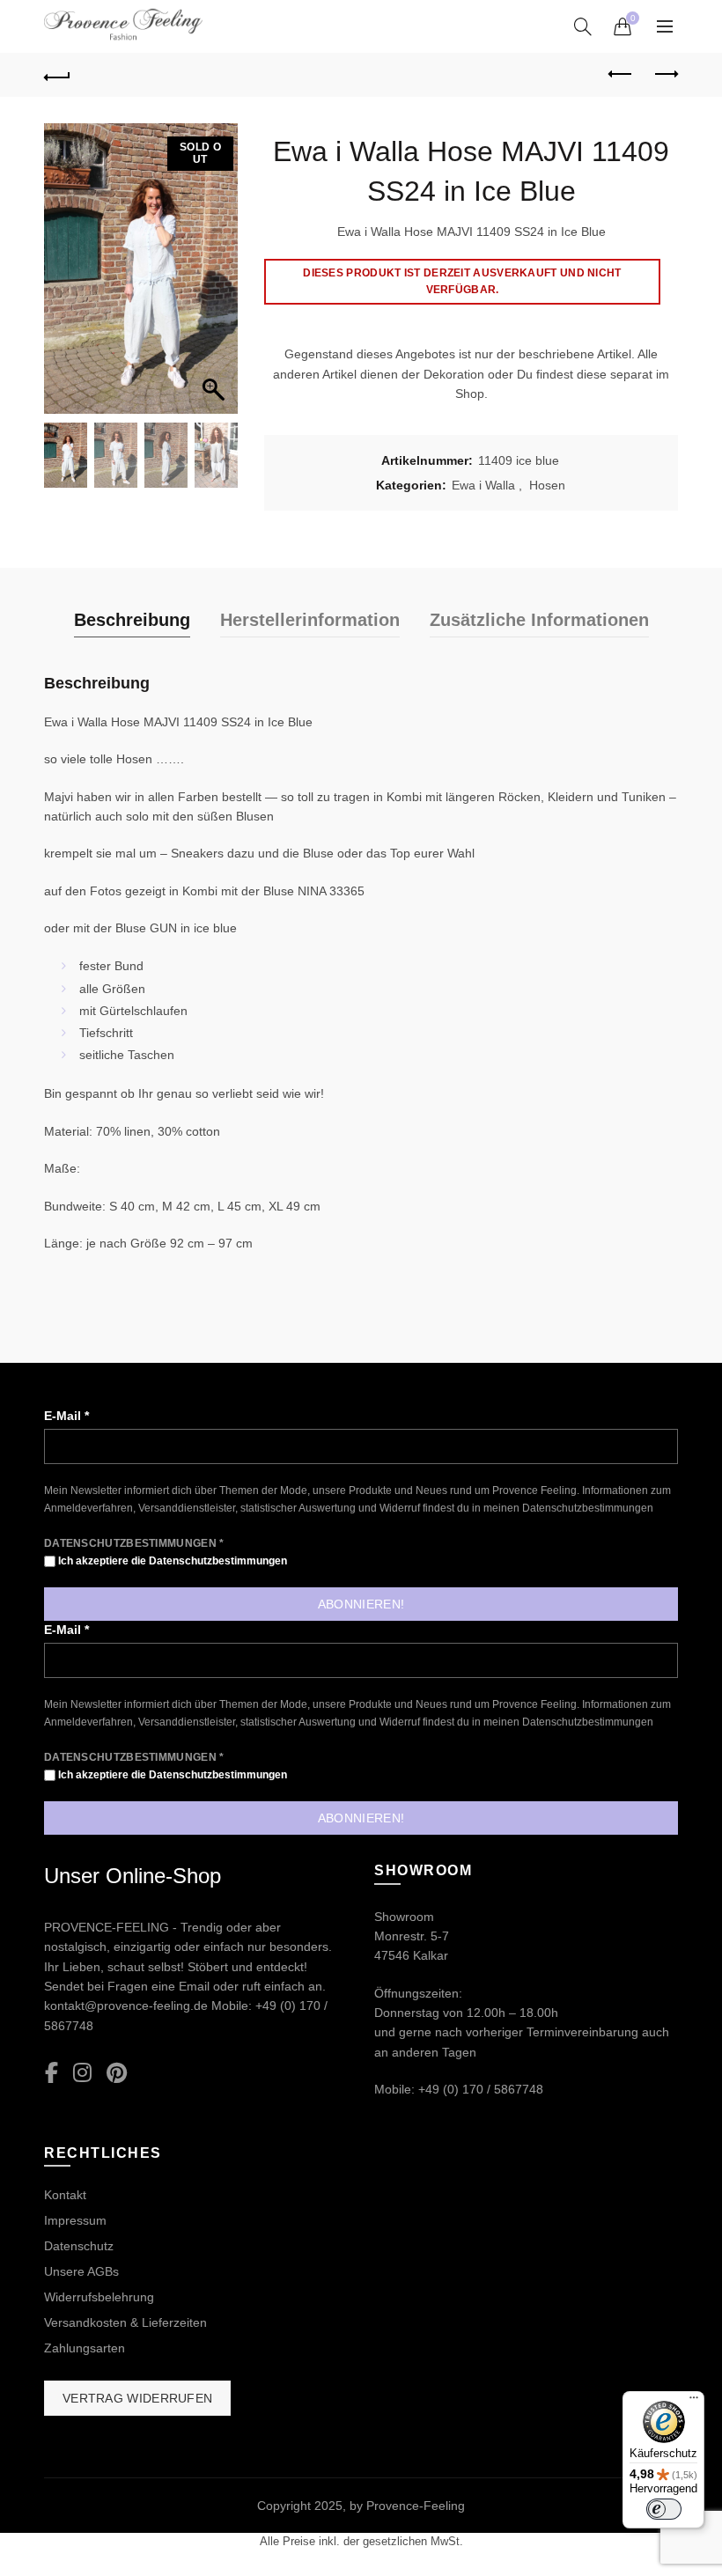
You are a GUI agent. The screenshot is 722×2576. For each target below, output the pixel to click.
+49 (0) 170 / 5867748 (481, 2089)
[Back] (57, 75)
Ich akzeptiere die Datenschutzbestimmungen (171, 1561)
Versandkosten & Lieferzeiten (125, 2322)
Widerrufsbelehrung (99, 2297)
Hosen (547, 485)
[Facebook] (52, 2074)
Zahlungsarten (85, 2348)
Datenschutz (79, 2246)
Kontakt (65, 2195)
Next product (665, 75)
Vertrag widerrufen (137, 2398)
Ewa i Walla (483, 485)
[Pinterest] (117, 2074)
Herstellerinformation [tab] (310, 620)
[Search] (583, 26)
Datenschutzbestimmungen (588, 1508)
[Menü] (694, 2402)
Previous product (621, 75)
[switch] (664, 2509)
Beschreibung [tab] (132, 620)
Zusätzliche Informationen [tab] (539, 620)
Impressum (75, 2220)
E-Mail (66, 1416)
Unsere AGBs (81, 2271)
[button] (216, 277)
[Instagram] (82, 2074)
